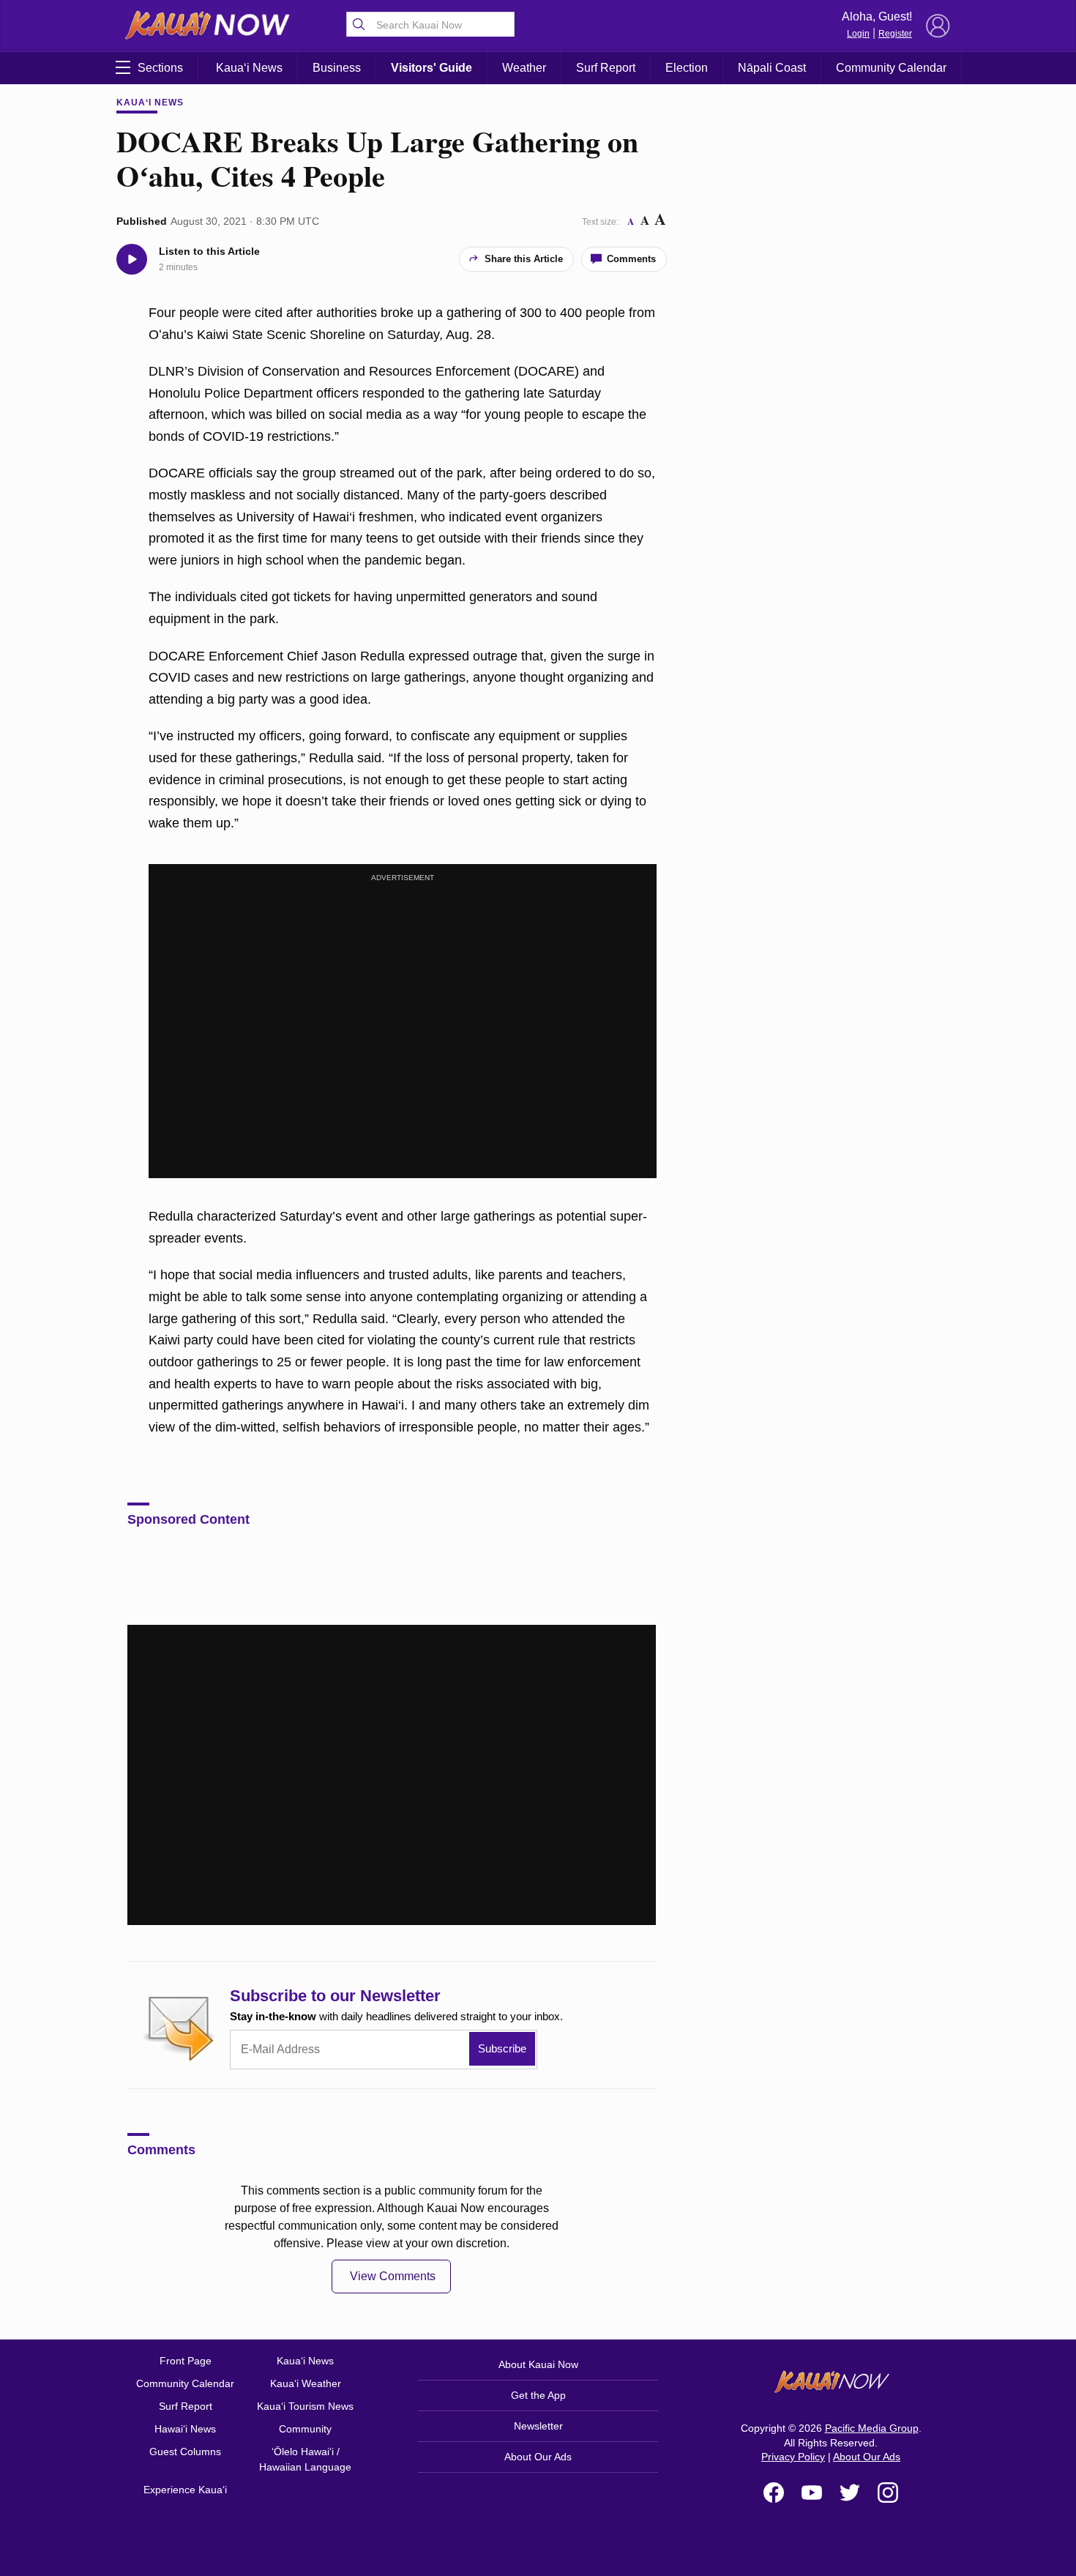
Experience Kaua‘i (185, 2490)
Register (895, 34)
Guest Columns (185, 2452)
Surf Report (606, 68)
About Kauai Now (538, 2364)
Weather (524, 68)
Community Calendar (891, 68)
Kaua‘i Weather (306, 2383)
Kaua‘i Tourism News (305, 2406)
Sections (160, 68)
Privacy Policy (793, 2457)
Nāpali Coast (772, 68)
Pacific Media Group (872, 2428)
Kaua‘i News (249, 68)
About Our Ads (538, 2457)
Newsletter (538, 2426)
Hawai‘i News (185, 2429)
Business (337, 68)
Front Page (186, 2361)
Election (687, 68)
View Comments (393, 2276)
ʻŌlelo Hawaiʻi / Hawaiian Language (305, 2459)
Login (858, 34)
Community (305, 2429)
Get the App (538, 2395)
